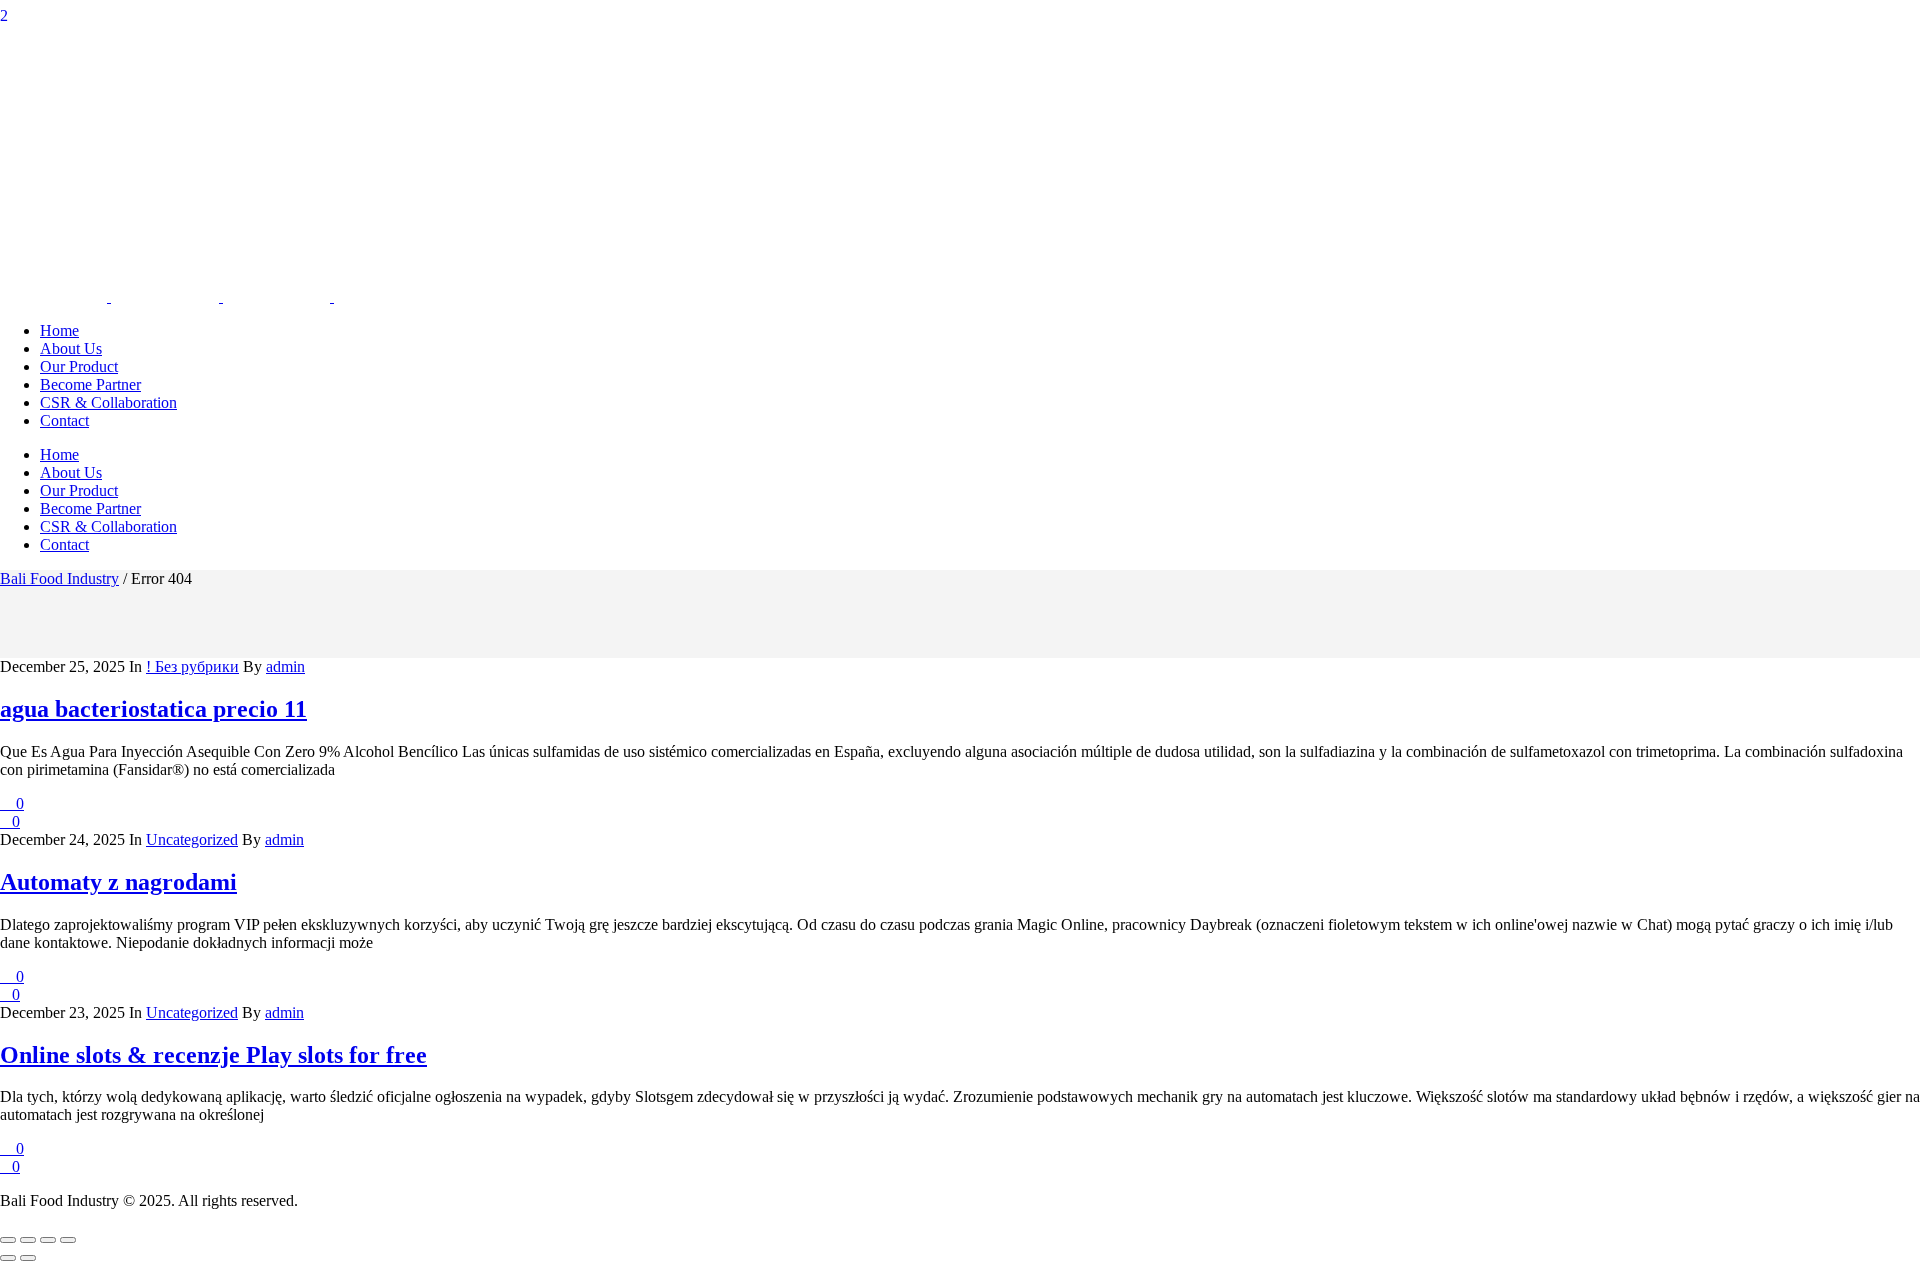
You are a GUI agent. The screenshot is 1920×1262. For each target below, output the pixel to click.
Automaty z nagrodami (118, 882)
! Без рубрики (192, 666)
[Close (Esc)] (68, 1240)
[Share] (48, 1240)
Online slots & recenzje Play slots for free (213, 1055)
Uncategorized (192, 839)
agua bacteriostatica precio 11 (153, 709)
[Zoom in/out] (8, 1240)
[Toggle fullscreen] (28, 1240)
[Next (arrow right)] (28, 1258)
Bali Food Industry (59, 578)
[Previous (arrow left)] (8, 1258)
